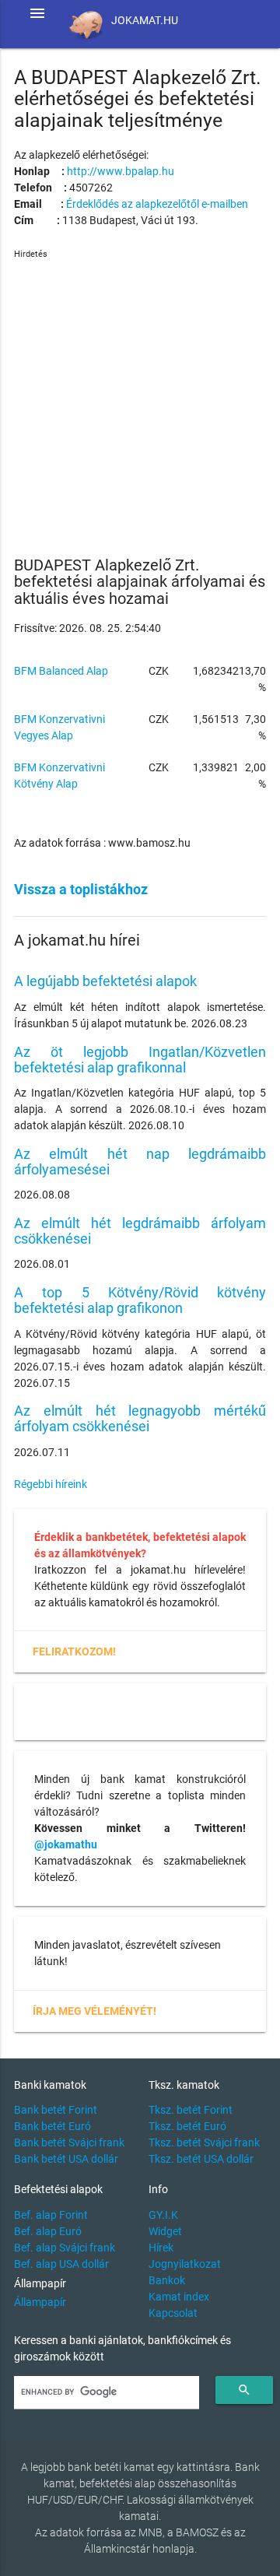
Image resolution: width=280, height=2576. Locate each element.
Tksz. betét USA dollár (201, 2159)
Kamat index (179, 2297)
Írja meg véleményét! (94, 2011)
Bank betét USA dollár (66, 2159)
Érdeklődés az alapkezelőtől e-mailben (157, 204)
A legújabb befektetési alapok (105, 981)
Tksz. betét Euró (187, 2126)
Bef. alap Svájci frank (65, 2248)
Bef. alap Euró (48, 2231)
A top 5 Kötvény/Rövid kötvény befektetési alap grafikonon (140, 1300)
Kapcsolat (173, 2313)
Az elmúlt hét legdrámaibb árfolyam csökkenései (140, 1231)
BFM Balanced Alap (61, 671)
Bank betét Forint (56, 2110)
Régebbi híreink (51, 1484)
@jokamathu (66, 1844)
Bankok (167, 2280)
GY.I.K (163, 2215)
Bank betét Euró (52, 2126)
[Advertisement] (140, 402)
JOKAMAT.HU (145, 20)
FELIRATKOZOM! (74, 1651)
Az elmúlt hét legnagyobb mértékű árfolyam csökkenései (140, 1418)
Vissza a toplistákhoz (81, 889)
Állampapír (40, 2302)
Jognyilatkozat (185, 2264)
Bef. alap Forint (51, 2215)
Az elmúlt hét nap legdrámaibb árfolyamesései (140, 1162)
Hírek (161, 2248)
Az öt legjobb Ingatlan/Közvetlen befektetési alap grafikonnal (140, 1060)
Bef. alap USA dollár (61, 2264)
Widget (165, 2231)
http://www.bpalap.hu (121, 171)
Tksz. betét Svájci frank (204, 2143)
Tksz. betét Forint (191, 2110)
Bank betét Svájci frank (69, 2143)
